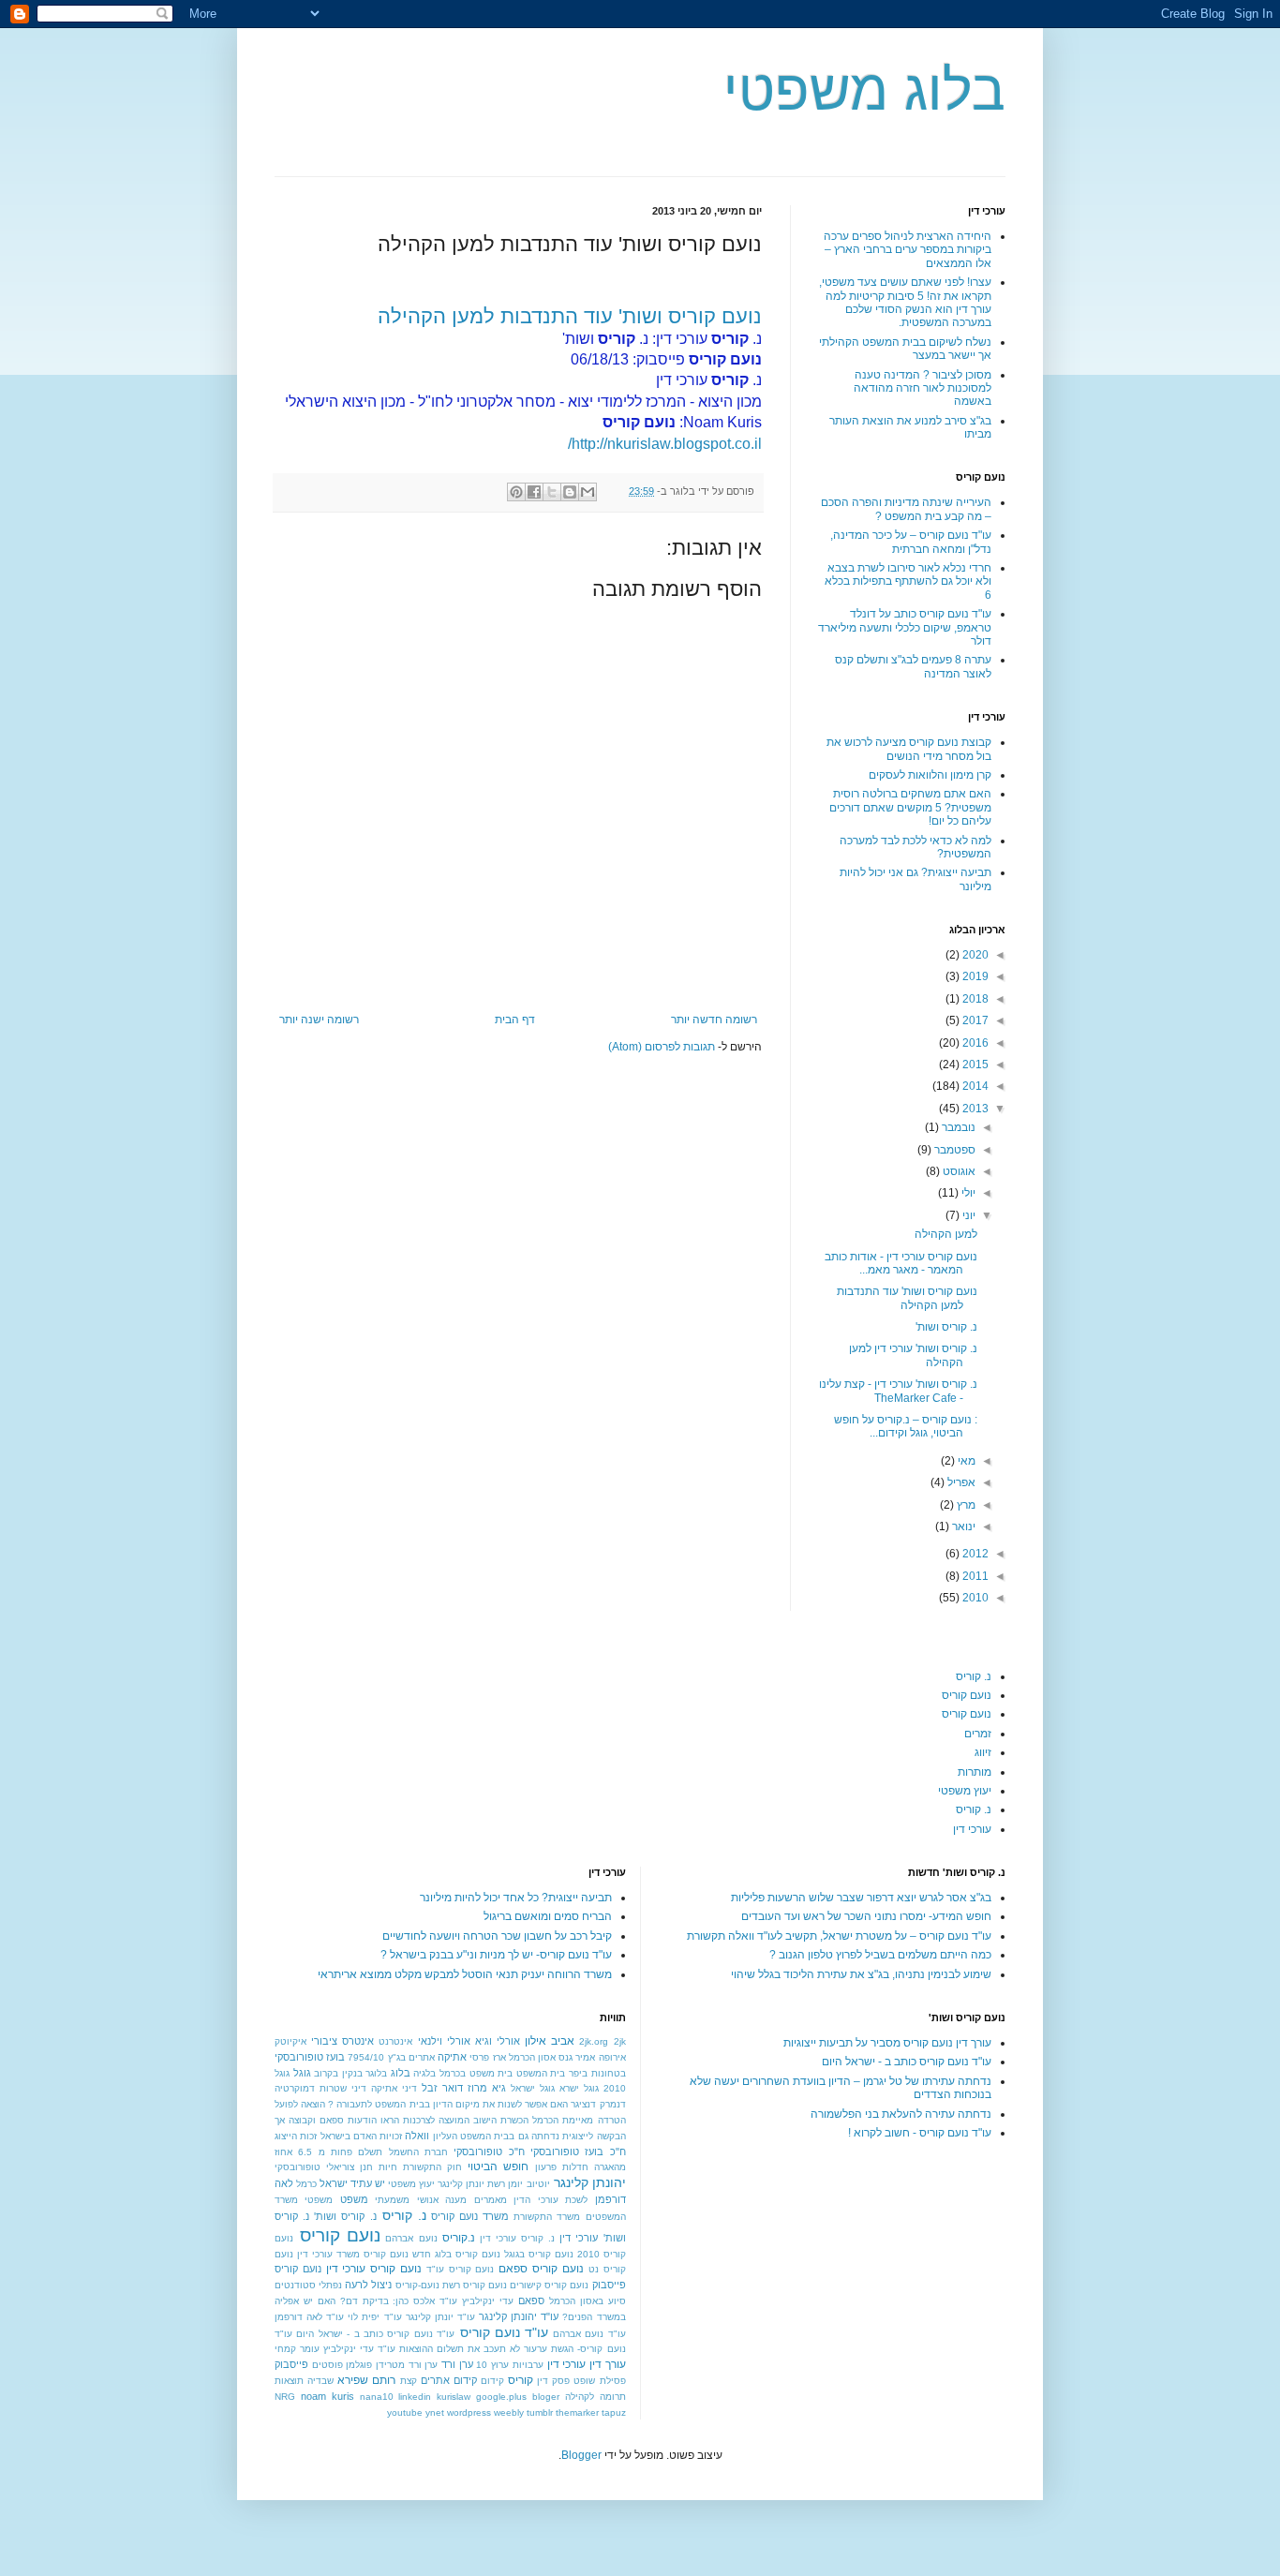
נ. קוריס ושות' (946, 1327)
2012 (974, 1554)
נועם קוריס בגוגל (539, 2254)
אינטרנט (395, 2041)
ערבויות (528, 2365)
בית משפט (491, 2073)
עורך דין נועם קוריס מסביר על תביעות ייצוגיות (887, 2043)
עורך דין (608, 2364)
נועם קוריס (967, 1695)
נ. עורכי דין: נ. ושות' (662, 339)
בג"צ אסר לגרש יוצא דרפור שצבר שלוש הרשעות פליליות (861, 1898)
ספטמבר (953, 1150)
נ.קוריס (459, 2238)
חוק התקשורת (432, 2167)
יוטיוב (538, 2184)
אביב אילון (550, 2041)
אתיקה (452, 2057)
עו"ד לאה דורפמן (309, 2317)
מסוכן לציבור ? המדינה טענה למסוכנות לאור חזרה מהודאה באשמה (923, 388)
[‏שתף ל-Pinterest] (516, 492)
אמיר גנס (577, 2057)
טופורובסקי (298, 2167)
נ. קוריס (974, 1676)
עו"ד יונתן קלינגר (440, 2317)
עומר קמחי (297, 2349)
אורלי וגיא (498, 2041)
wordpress (469, 2412)
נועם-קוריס (417, 2285)
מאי (965, 1461)
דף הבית (515, 1020)
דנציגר (583, 2104)
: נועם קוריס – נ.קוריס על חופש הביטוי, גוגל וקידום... (906, 1426)
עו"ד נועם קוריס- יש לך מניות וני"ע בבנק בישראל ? (496, 1955)
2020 (974, 955)
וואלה (417, 2136)
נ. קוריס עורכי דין (517, 2238)
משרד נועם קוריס (470, 2216)
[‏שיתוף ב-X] (552, 492)
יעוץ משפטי (965, 1791)
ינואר (962, 1526)
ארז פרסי (487, 2057)
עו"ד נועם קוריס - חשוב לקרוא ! (920, 2133)
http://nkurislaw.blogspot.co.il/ (665, 444)
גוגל (302, 2073)
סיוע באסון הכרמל (588, 2301)
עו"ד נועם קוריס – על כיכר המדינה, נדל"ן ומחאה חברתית (911, 542)
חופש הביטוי (498, 2167)
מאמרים (491, 2200)
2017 (974, 1020)
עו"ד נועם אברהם (589, 2334)
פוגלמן (359, 2365)
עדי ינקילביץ (488, 2301)
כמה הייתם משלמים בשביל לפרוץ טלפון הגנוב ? (880, 1955)
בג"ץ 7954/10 (376, 2057)
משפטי (319, 2200)
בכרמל (453, 2073)
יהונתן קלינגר (590, 2182)
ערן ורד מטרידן (407, 2365)
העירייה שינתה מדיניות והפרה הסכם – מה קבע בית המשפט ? (906, 509)
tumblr (540, 2412)
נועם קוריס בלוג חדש (456, 2254)
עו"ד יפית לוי (374, 2317)
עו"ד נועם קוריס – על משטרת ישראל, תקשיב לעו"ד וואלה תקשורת (839, 1936)
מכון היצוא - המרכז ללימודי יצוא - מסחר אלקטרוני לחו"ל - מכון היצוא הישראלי (523, 402)
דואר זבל (442, 2088)
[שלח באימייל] (588, 492)
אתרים (422, 2057)
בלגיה (424, 2073)
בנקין (352, 2073)
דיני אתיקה (394, 2088)
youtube (405, 2412)
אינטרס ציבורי (342, 2041)
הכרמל (545, 2120)
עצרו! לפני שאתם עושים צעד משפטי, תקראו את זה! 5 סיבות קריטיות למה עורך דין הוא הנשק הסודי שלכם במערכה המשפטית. (905, 302)
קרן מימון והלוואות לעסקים (930, 775)
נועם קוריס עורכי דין (374, 2269)
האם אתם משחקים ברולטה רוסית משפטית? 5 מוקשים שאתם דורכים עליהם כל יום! (910, 807)
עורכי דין (972, 1829)
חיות (388, 2167)
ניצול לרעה (368, 2285)
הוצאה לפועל (300, 2104)
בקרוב (326, 2073)
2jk (620, 2041)
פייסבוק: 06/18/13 (666, 359)
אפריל (960, 1482)
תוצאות (289, 2381)
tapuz (614, 2412)
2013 (974, 1109)
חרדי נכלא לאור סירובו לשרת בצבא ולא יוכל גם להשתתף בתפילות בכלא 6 (908, 581)
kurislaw (454, 2397)
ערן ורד (457, 2364)
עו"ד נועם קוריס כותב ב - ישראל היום (907, 2062)
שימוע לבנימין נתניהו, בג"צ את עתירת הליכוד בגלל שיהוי (861, 1974)
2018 (974, 999)
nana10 (377, 2397)
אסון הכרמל (532, 2057)
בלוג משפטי (864, 90)
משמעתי (392, 2200)
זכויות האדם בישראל (362, 2136)
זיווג (983, 1752)
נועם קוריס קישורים (549, 2285)
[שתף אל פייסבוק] (534, 492)
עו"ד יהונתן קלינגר (519, 2316)
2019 (974, 976)
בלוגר (376, 2073)
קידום (492, 2381)
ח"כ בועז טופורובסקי (578, 2152)
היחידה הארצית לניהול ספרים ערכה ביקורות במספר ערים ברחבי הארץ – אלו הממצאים (908, 250)
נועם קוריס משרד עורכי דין (353, 2254)
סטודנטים (295, 2285)
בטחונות (609, 2073)
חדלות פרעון (562, 2167)
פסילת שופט (599, 2381)
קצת (409, 2381)
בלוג (401, 2073)
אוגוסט (958, 1171)
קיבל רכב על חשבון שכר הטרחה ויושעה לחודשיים (497, 1936)
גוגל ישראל (533, 2088)
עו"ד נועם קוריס (505, 2332)
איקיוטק (290, 2041)
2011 (974, 1576)
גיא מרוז (487, 2088)
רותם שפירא (366, 2380)
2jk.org (594, 2041)
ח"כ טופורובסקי (489, 2152)
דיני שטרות (343, 2088)
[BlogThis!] (570, 492)
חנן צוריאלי (350, 2167)
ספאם (531, 2301)
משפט (354, 2199)
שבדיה (320, 2381)
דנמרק (613, 2104)
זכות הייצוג (296, 2136)
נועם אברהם (411, 2238)
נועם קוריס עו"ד (461, 2269)
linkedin (415, 2397)
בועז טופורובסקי (310, 2057)
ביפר (578, 2073)
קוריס (521, 2380)
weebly (509, 2412)
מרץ (965, 1505)
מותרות (975, 1772)
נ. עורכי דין (709, 380)
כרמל (306, 2184)
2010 (974, 1598)
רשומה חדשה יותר (714, 1020)
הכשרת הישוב (501, 2120)
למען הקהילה (946, 1234)
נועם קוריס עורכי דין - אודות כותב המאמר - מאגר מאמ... (901, 1263)
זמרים (978, 1734)
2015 (974, 1065)
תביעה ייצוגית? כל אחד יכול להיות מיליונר (516, 1898)
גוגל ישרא (579, 2088)
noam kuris (327, 2396)
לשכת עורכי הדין (551, 2200)
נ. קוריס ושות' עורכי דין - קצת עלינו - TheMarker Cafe (898, 1391)
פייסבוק (291, 2364)
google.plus (501, 2397)
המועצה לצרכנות (436, 2120)
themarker (577, 2412)
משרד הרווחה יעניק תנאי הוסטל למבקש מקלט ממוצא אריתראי (465, 1974)
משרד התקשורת (547, 2217)
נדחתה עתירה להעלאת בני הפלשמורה (901, 2114)
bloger (546, 2397)
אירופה (612, 2057)
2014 (974, 1086)
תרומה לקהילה (595, 2397)
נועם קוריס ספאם (541, 2269)
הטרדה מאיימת (594, 2120)
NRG (285, 2397)
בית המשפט (541, 2073)
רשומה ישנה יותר (319, 1020)
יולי (967, 1193)
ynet (435, 2412)
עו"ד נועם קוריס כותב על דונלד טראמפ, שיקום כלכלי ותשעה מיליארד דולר (905, 627)
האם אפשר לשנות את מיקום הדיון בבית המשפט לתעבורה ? (448, 2104)
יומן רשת (505, 2184)
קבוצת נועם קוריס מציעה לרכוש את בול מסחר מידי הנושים (909, 749)
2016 (974, 1043)
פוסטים (327, 2365)
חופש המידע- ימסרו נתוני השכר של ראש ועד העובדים (866, 1916)
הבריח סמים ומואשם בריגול (548, 1916)
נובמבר (957, 1127)
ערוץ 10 (492, 2365)
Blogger (581, 2455)
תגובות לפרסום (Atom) (662, 1047)
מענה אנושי (442, 2200)
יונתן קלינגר (461, 2184)
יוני (967, 1215)
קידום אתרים (449, 2380)
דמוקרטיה (295, 2088)
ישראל (334, 2183)
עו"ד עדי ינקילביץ (359, 2349)
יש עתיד (368, 2183)
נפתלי (330, 2285)
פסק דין (553, 2381)
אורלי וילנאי (444, 2041)
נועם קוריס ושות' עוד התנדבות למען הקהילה (570, 316)
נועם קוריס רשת (475, 2285)
